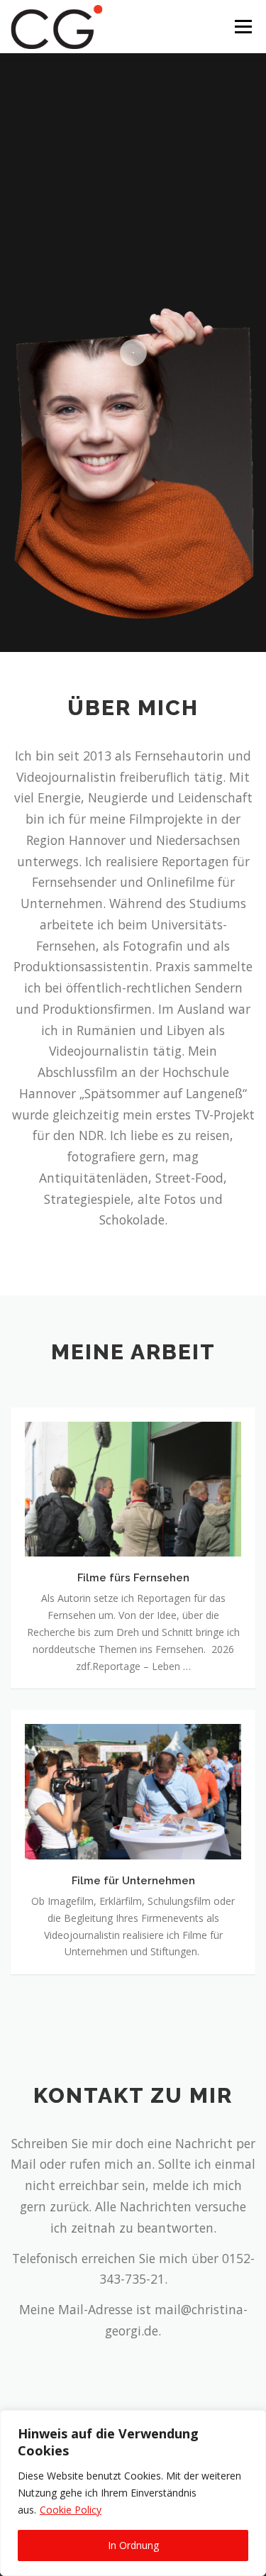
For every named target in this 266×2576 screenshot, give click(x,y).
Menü (242, 27)
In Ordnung (133, 2545)
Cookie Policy (71, 2510)
